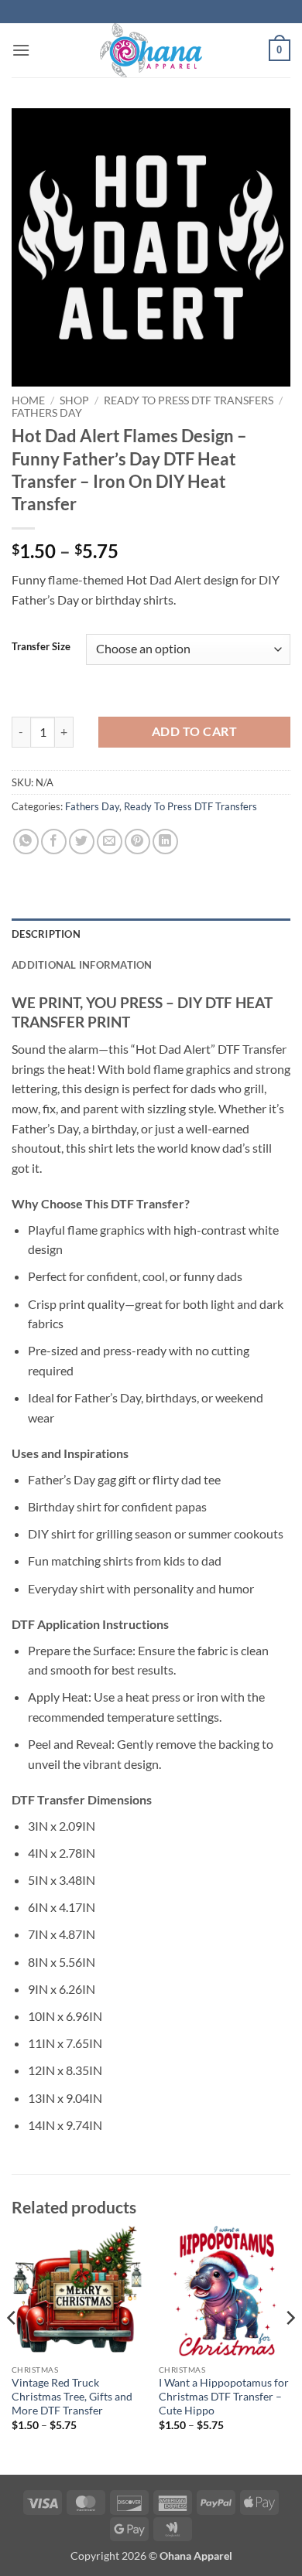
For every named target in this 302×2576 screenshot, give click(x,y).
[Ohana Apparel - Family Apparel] (151, 50)
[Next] (290, 2348)
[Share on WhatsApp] (26, 842)
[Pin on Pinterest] (137, 842)
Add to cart (194, 731)
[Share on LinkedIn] (165, 842)
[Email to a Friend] (110, 842)
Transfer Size (41, 647)
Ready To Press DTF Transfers (189, 400)
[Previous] (12, 2348)
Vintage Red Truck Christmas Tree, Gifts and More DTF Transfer (72, 2396)
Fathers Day (47, 413)
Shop (74, 400)
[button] (21, 50)
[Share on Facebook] (54, 842)
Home (28, 400)
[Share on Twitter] (82, 842)
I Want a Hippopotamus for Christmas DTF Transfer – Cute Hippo (224, 2396)
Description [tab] (46, 934)
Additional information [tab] (82, 965)
